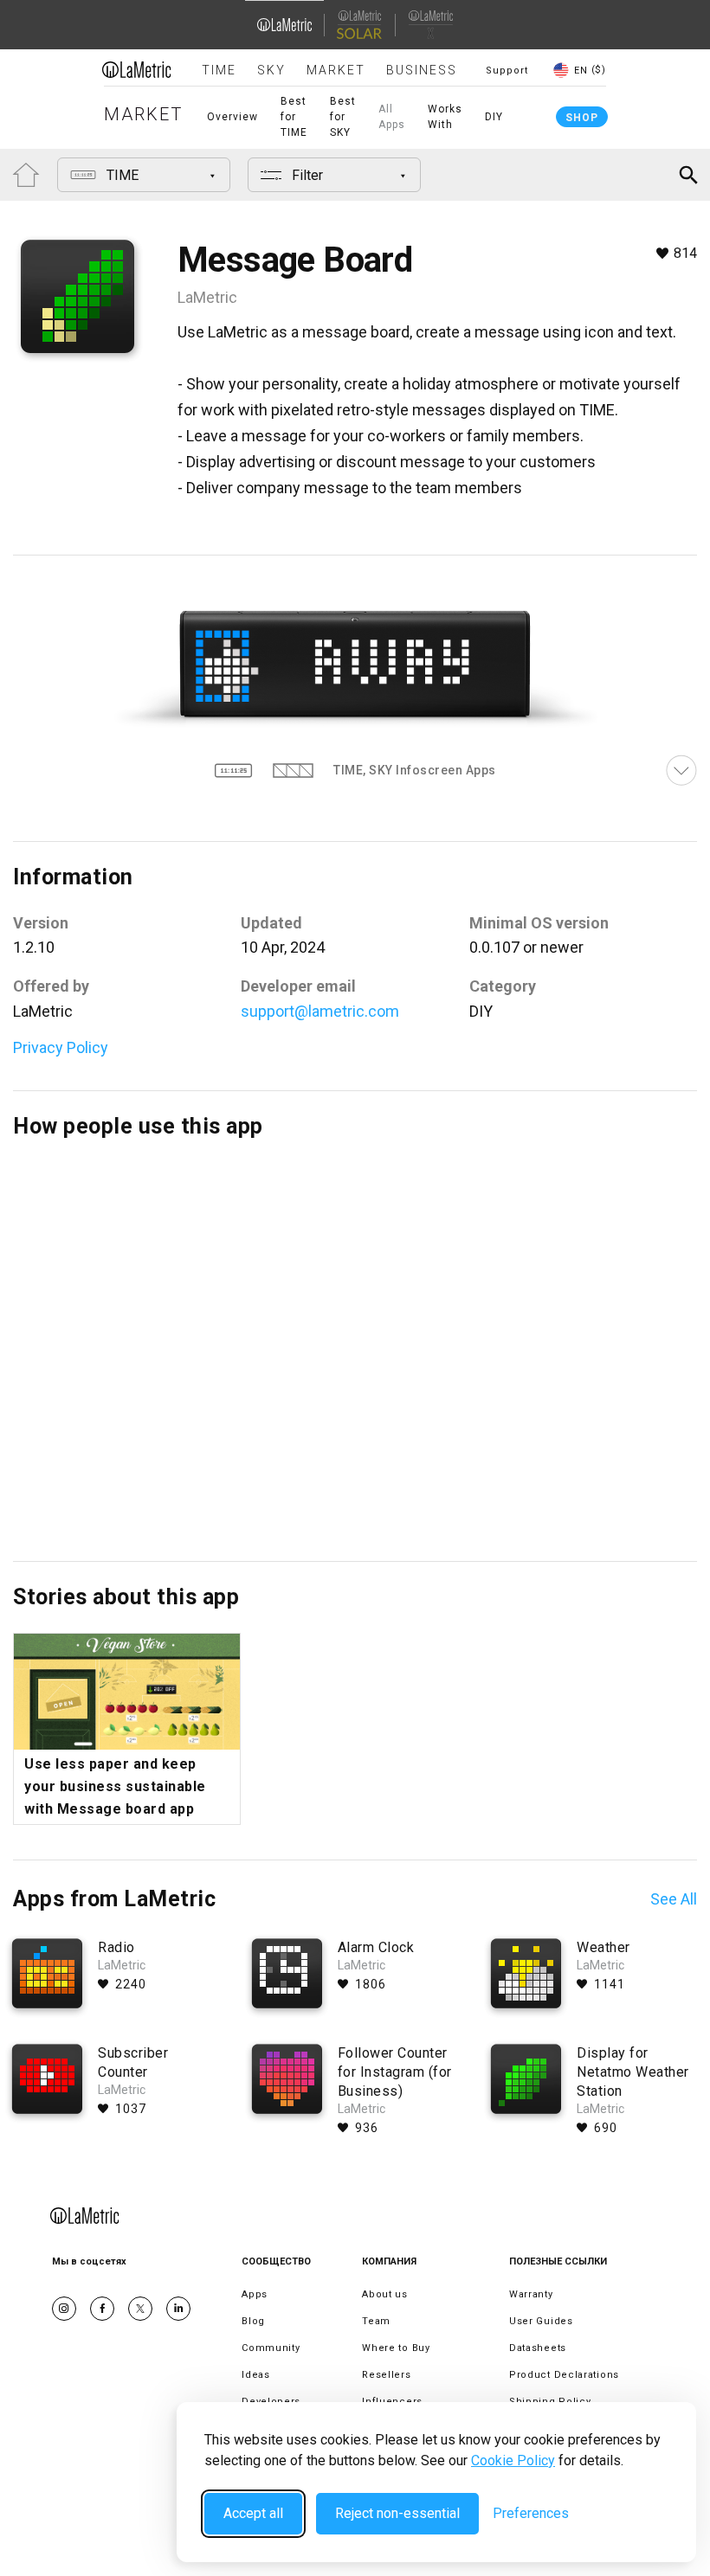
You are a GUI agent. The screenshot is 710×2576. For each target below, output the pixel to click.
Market (336, 70)
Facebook (102, 2309)
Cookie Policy (513, 2460)
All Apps (392, 117)
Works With (445, 117)
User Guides (541, 2321)
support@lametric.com (320, 1011)
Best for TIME (294, 117)
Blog (253, 2321)
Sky (271, 70)
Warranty (531, 2294)
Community (271, 2348)
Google (178, 2309)
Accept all (253, 2513)
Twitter (140, 2309)
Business (422, 70)
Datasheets (538, 2348)
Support (507, 71)
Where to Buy (396, 2348)
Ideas (256, 2375)
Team (376, 2321)
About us (385, 2294)
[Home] (137, 69)
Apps (255, 2294)
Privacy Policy (61, 1047)
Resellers (386, 2375)
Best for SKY (343, 117)
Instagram (64, 2309)
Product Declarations (564, 2375)
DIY (494, 117)
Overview (232, 117)
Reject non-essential (397, 2513)
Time (219, 70)
